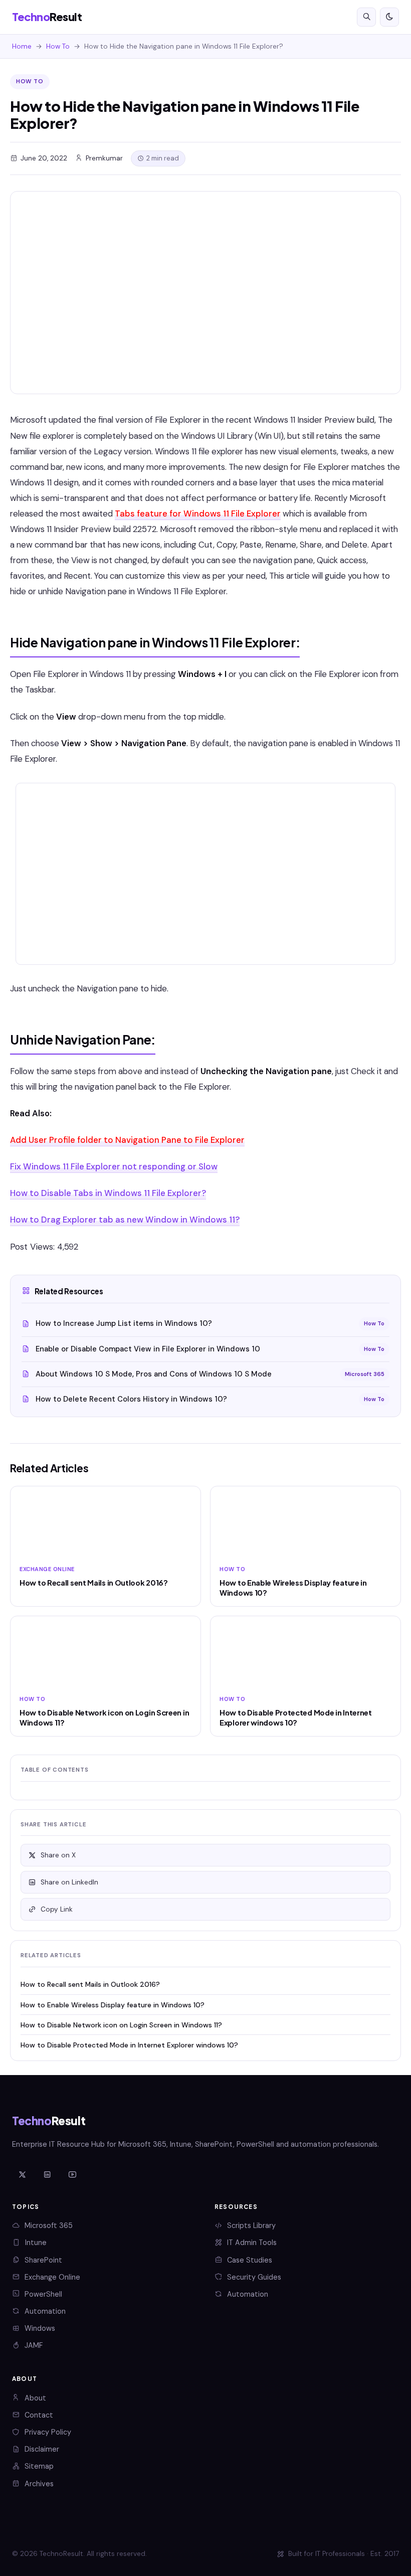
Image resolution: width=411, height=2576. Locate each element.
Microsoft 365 (49, 2225)
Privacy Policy (48, 2432)
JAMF (34, 2345)
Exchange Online (52, 2277)
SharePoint (43, 2260)
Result (47, 17)
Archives (39, 2484)
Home (22, 46)
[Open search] (366, 17)
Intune (36, 2243)
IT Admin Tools (252, 2243)
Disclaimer (42, 2449)
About (35, 2398)
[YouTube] (72, 2175)
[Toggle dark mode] (389, 17)
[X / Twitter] (22, 2175)
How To (58, 46)
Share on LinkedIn (69, 1882)
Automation (45, 2311)
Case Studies (250, 2260)
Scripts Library (251, 2225)
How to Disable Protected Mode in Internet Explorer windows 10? (129, 2045)
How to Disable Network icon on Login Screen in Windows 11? (121, 2025)
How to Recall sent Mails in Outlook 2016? (90, 1984)
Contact (39, 2415)
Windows (40, 2328)
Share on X (58, 1855)
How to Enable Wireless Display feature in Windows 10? (113, 2005)
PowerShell (43, 2294)
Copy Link (57, 1909)
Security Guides (254, 2277)
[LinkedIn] (47, 2175)
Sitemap (39, 2466)
